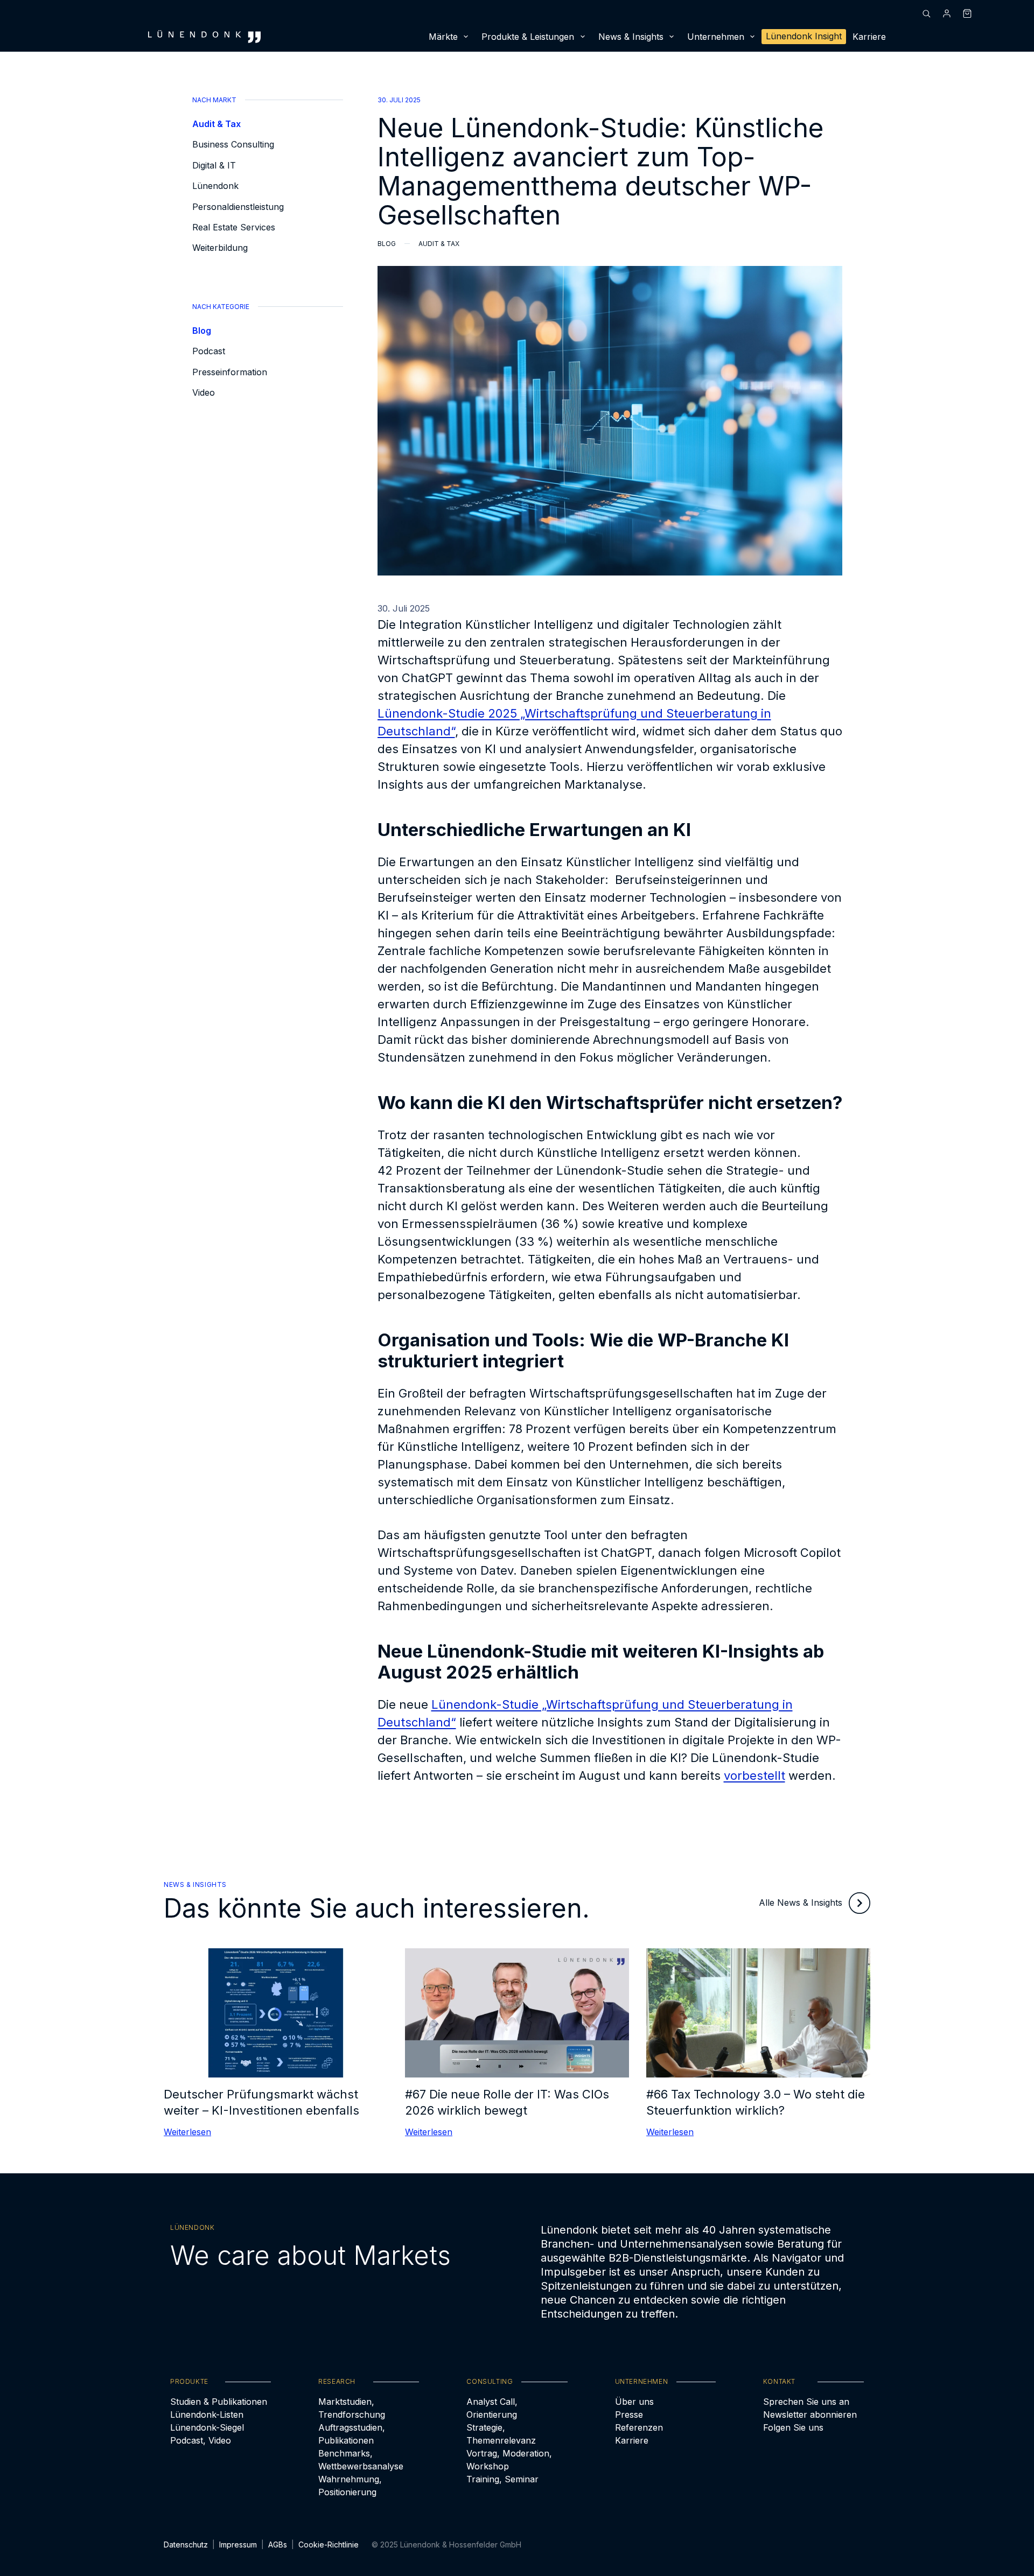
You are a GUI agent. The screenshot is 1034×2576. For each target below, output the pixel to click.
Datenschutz (186, 2545)
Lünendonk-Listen (207, 2414)
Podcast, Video (201, 2440)
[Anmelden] (947, 13)
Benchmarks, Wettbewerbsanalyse (361, 2460)
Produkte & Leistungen (528, 37)
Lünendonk (215, 186)
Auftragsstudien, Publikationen (352, 2434)
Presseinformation (230, 372)
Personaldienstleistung (238, 207)
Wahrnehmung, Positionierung (350, 2486)
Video (204, 392)
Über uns (634, 2402)
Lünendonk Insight (804, 36)
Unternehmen (716, 37)
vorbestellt (754, 1775)
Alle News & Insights (801, 1903)
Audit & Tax (216, 124)
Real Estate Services (234, 227)
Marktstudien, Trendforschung (352, 2408)
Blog (202, 331)
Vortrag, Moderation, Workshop (509, 2460)
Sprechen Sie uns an (806, 2402)
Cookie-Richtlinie (329, 2545)
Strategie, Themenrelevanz (501, 2434)
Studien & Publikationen (219, 2402)
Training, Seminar (502, 2479)
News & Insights (631, 37)
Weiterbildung (220, 248)
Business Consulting (233, 144)
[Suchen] (926, 13)
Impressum (238, 2545)
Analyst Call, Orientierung (492, 2408)
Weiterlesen (187, 2132)
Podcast (209, 351)
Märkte (443, 37)
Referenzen (639, 2427)
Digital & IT (214, 165)
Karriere (869, 37)
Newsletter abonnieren (810, 2414)
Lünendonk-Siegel (207, 2427)
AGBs (278, 2545)
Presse (629, 2414)
